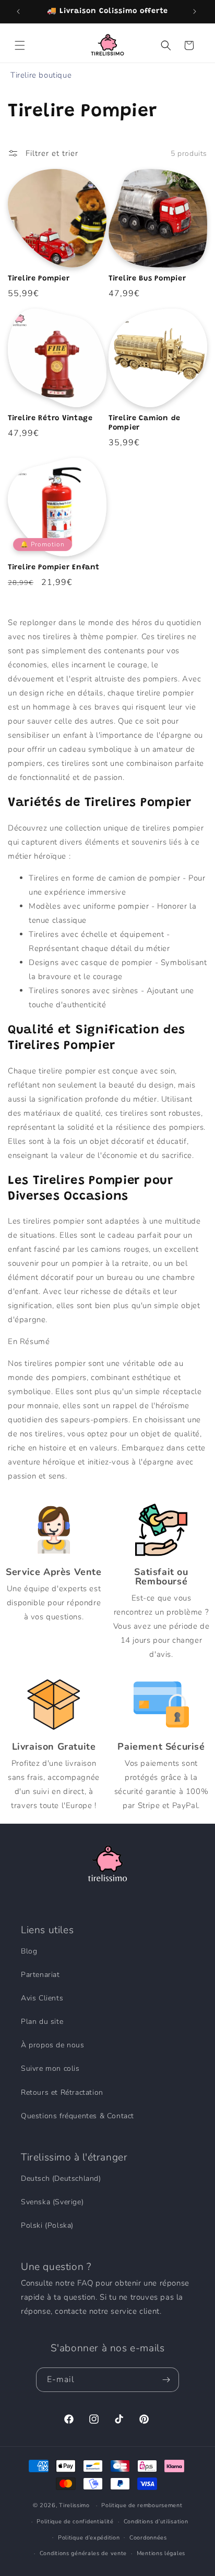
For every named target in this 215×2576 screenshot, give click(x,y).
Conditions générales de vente (83, 2553)
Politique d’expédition (89, 2538)
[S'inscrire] (167, 2380)
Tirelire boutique (41, 75)
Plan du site (42, 2022)
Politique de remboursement (142, 2505)
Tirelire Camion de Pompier (145, 423)
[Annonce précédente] (19, 11)
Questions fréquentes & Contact (77, 2116)
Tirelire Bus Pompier (147, 279)
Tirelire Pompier (39, 279)
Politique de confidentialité (75, 2522)
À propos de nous (53, 2045)
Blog (29, 1951)
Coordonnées (148, 2538)
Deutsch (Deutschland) (61, 2178)
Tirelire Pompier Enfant (54, 567)
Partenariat (40, 1975)
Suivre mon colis (50, 2068)
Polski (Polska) (47, 2225)
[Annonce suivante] (196, 11)
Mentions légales (161, 2553)
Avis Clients (42, 1998)
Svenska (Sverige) (52, 2202)
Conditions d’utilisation (156, 2522)
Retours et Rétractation (62, 2092)
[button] (21, 45)
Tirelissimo (74, 2505)
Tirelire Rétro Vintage (50, 418)
